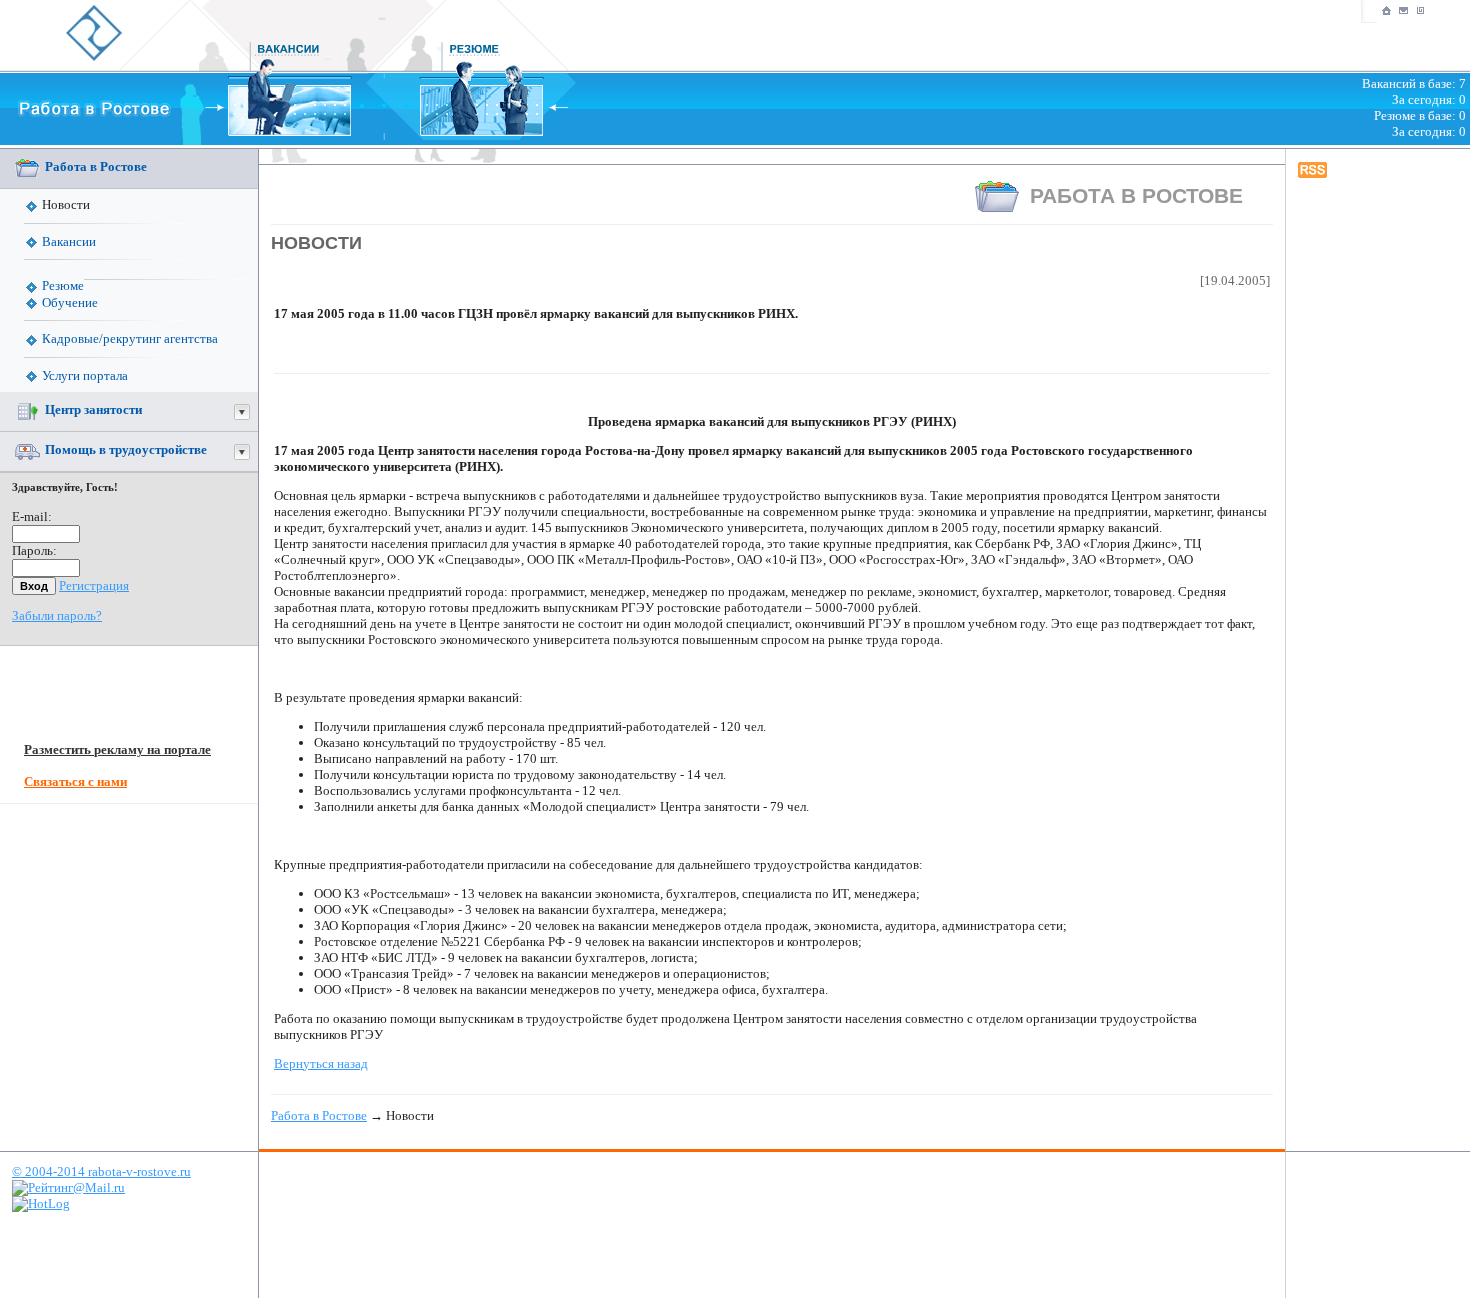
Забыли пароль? (57, 615)
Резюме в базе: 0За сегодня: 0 (1420, 123)
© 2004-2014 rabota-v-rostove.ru (101, 1171)
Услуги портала (85, 375)
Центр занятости (93, 410)
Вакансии (69, 241)
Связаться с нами (75, 781)
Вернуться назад (321, 1063)
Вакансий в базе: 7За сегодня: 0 (1414, 91)
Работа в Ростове (96, 166)
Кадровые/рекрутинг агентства (130, 338)
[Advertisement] (1378, 491)
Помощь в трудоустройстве (126, 450)
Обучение (70, 302)
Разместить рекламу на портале (117, 749)
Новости (66, 204)
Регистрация (94, 585)
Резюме (63, 285)
